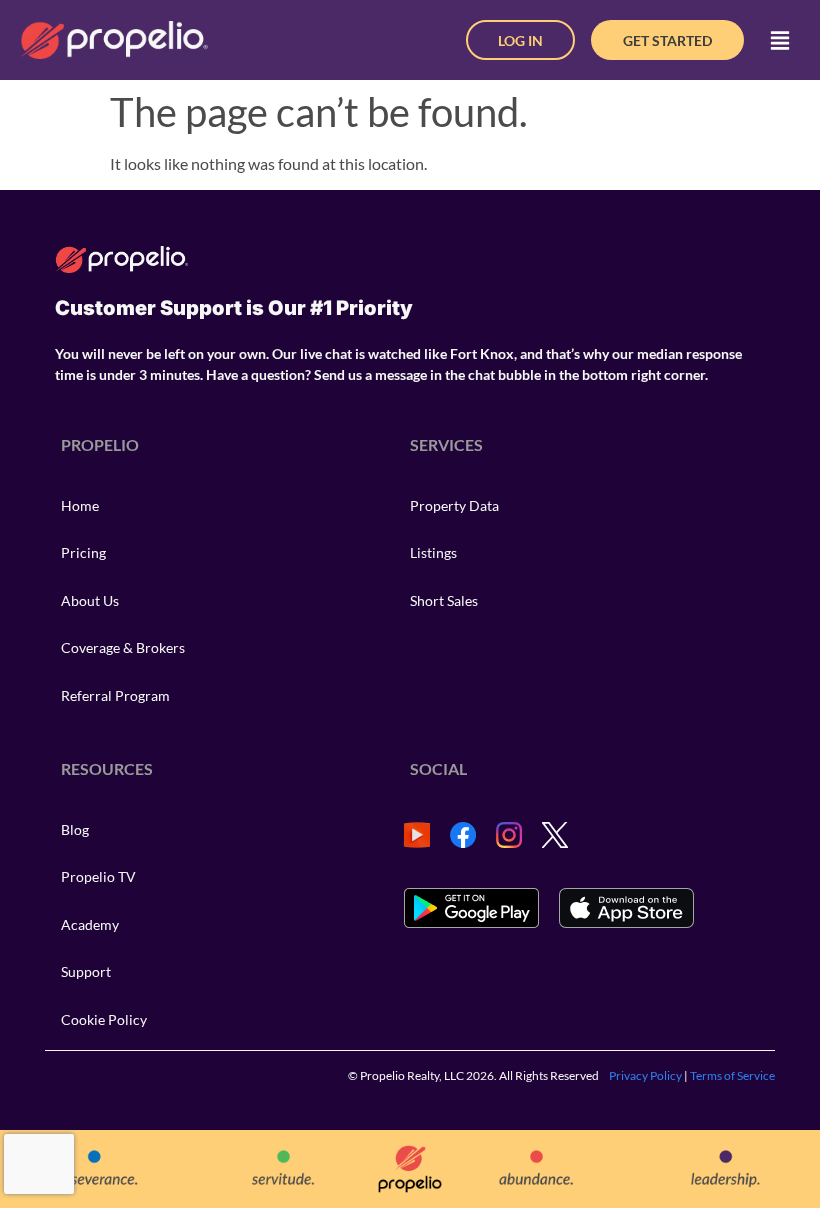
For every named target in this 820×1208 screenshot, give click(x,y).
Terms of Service (732, 1075)
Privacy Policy (645, 1075)
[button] (780, 40)
